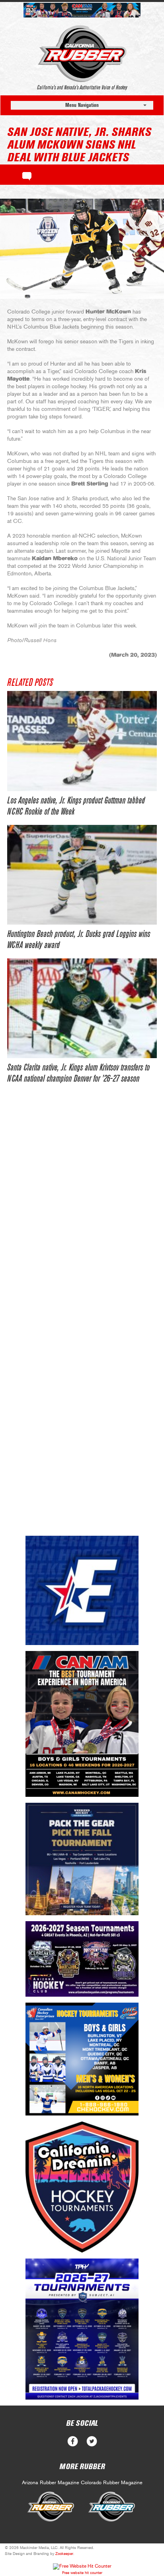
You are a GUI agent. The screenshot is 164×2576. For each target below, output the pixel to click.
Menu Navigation (82, 105)
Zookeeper (64, 2554)
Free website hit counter (82, 2573)
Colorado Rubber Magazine (112, 2483)
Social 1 (92, 2441)
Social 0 (73, 2441)
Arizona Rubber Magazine (51, 2483)
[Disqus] (82, 1214)
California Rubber (82, 54)
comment (27, 175)
